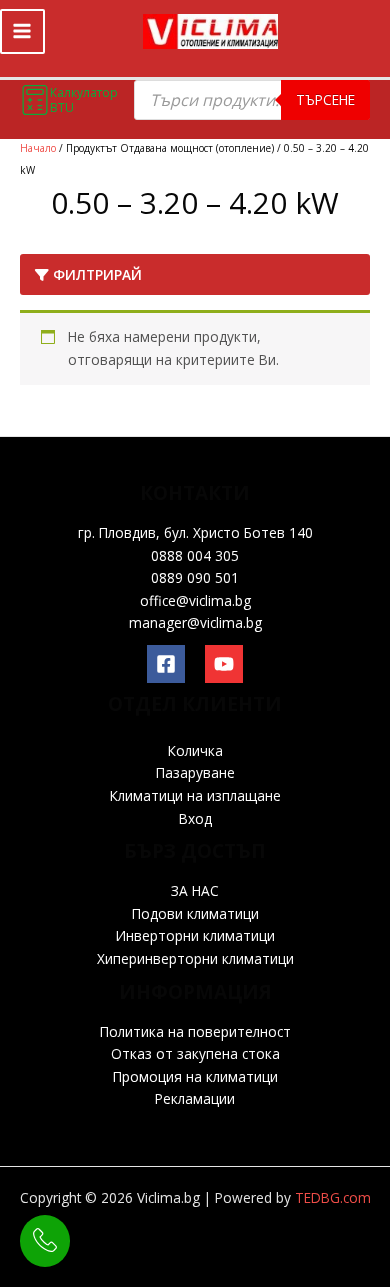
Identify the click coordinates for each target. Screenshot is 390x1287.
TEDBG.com (333, 1197)
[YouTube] (224, 664)
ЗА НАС (195, 890)
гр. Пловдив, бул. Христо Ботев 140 (195, 532)
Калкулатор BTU (84, 100)
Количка (195, 750)
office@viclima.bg (195, 600)
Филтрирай (95, 274)
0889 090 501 (195, 577)
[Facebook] (166, 664)
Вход (195, 818)
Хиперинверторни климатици (195, 958)
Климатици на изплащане (195, 795)
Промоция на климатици (195, 1076)
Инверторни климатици (195, 935)
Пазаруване (195, 772)
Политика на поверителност (195, 1031)
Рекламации (195, 1098)
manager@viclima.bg (195, 622)
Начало (38, 148)
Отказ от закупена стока (195, 1053)
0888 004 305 (195, 555)
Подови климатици (195, 913)
